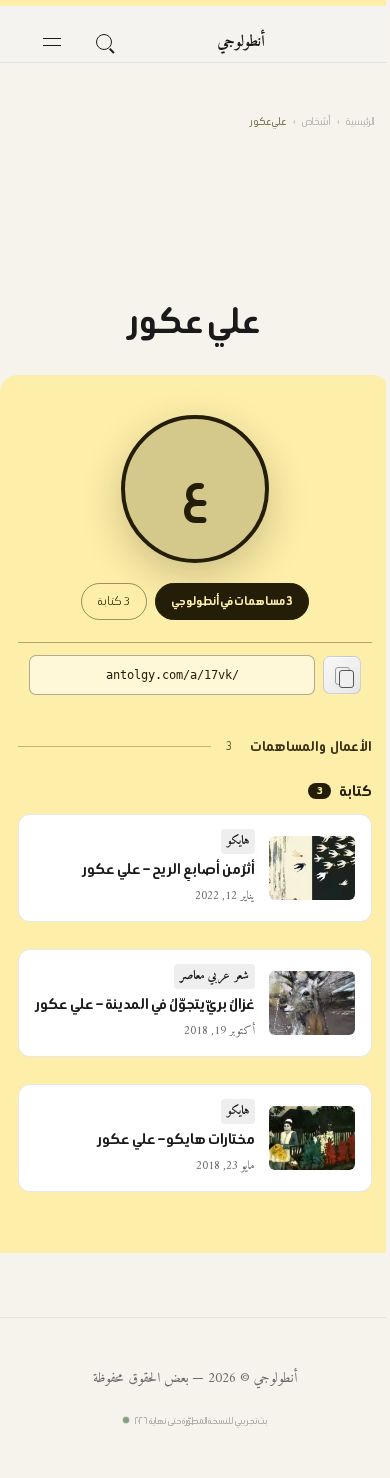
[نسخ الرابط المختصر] (342, 675)
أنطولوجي (241, 42)
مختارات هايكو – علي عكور (177, 1139)
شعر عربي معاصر (215, 976)
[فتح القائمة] (52, 42)
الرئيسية (360, 121)
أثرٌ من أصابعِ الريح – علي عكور (169, 869)
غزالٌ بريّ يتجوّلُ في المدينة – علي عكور (145, 1004)
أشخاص (316, 121)
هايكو (238, 841)
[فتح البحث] (104, 42)
